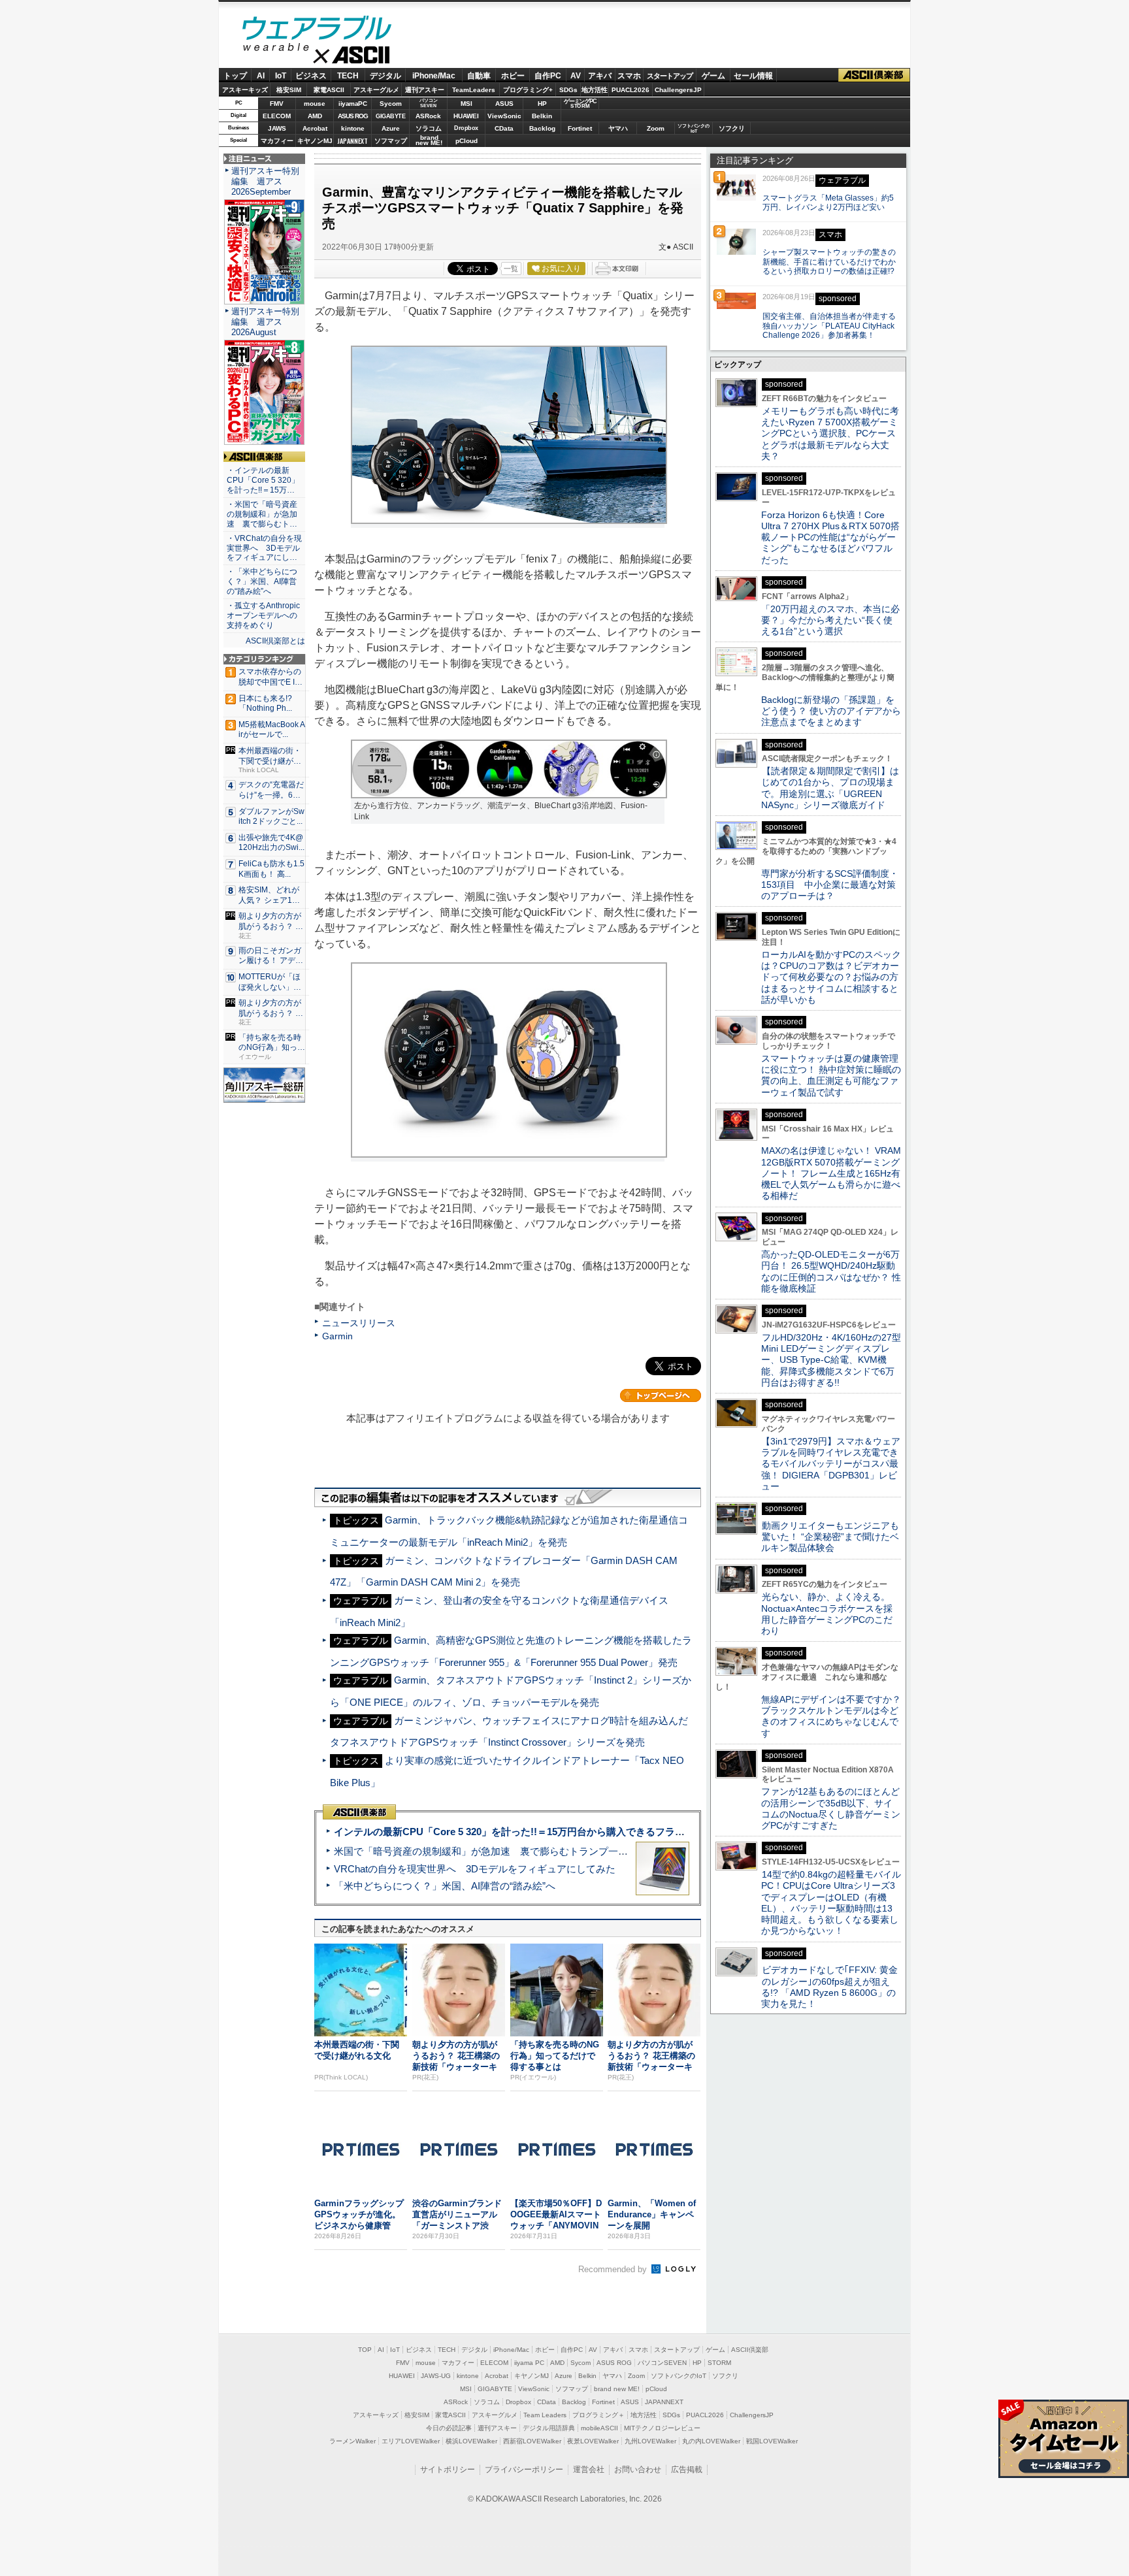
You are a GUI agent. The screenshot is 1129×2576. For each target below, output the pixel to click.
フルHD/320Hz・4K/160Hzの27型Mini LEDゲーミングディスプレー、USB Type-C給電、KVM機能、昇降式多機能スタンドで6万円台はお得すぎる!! (831, 1360)
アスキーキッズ (245, 90)
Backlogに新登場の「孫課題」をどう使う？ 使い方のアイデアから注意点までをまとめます (831, 711)
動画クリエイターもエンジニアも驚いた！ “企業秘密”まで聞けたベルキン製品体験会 (830, 1537)
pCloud (466, 141)
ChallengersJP (678, 90)
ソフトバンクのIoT (694, 128)
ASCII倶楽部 (874, 75)
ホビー (513, 76)
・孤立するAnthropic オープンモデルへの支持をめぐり (264, 615)
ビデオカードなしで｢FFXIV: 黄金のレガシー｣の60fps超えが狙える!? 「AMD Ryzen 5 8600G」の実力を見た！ (829, 1987)
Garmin (337, 1336)
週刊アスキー (425, 90)
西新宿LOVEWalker (532, 2441)
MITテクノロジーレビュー (662, 2428)
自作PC (548, 76)
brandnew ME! (429, 141)
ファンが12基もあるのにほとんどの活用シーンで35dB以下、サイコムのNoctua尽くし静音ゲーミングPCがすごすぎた (831, 1808)
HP (542, 104)
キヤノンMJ (315, 141)
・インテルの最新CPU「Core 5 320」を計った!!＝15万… (263, 480)
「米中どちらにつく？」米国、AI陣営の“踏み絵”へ (445, 1886)
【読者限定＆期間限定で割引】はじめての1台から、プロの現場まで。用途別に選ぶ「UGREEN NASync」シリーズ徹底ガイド (830, 788)
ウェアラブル (317, 30)
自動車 (479, 76)
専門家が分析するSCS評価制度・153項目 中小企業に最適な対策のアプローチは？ (830, 885)
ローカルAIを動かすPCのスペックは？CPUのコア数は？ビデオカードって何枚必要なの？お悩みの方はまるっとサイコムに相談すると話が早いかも (831, 977)
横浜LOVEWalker (471, 2441)
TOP (365, 2350)
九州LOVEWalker (650, 2441)
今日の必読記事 (449, 2428)
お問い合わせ (638, 2470)
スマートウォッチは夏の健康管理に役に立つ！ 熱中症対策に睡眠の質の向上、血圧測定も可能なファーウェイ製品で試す (831, 1075)
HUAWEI (466, 116)
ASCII (317, 58)
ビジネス (311, 76)
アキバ (600, 76)
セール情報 (753, 76)
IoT (281, 76)
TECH (348, 76)
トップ (235, 76)
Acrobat (315, 128)
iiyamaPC (352, 104)
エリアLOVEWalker (411, 2441)
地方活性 (595, 90)
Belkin (542, 116)
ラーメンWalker (352, 2441)
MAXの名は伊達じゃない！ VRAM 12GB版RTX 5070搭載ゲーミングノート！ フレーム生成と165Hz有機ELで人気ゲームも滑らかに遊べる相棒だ (831, 1173)
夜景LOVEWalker (593, 2441)
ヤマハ (618, 128)
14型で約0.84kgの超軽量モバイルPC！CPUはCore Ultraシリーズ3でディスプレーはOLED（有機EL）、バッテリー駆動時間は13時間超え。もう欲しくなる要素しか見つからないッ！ (831, 1902)
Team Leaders (545, 2415)
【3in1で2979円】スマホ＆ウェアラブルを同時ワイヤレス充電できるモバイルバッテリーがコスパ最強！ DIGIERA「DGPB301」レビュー (831, 1464)
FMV (277, 104)
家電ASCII (329, 90)
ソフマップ (391, 141)
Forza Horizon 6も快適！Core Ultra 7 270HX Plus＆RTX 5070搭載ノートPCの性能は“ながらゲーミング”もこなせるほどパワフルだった (830, 537)
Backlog (542, 128)
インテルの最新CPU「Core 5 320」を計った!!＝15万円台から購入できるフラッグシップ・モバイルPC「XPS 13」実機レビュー (616, 1832)
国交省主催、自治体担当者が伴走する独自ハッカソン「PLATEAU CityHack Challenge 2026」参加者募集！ (829, 326)
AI (261, 76)
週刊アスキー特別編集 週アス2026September (265, 181)
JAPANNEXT (352, 141)
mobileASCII (599, 2428)
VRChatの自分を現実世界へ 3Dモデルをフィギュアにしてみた (475, 1869)
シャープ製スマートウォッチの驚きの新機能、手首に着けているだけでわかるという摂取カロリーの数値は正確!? (829, 262)
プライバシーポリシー (524, 2470)
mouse (315, 104)
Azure (391, 128)
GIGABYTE (390, 116)
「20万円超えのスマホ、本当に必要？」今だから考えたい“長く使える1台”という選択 (830, 620)
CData (504, 128)
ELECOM (277, 116)
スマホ (629, 76)
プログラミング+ (528, 90)
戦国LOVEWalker (772, 2441)
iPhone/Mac (434, 76)
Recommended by (614, 2269)
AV (576, 76)
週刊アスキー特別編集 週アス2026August (265, 322)
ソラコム (429, 128)
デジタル (385, 76)
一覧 (511, 269)
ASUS (504, 104)
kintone (353, 128)
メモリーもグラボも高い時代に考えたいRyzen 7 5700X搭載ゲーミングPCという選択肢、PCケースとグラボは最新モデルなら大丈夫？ (830, 433)
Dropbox (466, 128)
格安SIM (289, 90)
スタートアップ (670, 76)
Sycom (391, 104)
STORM (719, 2363)
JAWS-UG (436, 2376)
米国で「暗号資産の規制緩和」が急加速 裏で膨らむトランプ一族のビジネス (505, 1851)
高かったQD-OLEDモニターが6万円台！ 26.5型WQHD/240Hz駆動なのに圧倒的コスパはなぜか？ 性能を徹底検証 (831, 1271)
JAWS (277, 128)
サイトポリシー (448, 2470)
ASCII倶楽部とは (275, 641)
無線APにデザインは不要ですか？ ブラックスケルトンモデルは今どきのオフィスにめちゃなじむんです (836, 1716)
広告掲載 (687, 2470)
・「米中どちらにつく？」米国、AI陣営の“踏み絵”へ (262, 581)
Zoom (656, 128)
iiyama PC (529, 2363)
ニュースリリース (359, 1323)
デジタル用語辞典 (549, 2428)
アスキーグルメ (376, 90)
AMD (315, 116)
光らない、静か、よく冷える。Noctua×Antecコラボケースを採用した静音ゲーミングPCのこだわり (827, 1614)
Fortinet (580, 128)
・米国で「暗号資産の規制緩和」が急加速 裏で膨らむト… (262, 514)
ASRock (428, 116)
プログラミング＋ (598, 2415)
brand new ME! (617, 2389)
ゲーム (713, 76)
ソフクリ (732, 128)
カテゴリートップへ (661, 1395)
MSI (466, 104)
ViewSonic (504, 116)
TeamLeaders (474, 90)
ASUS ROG (353, 116)
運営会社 (589, 2470)
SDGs (568, 90)
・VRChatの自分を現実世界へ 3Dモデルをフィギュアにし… (264, 548)
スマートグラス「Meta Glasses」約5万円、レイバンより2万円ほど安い (828, 203)
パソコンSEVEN (429, 103)
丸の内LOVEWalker (711, 2441)
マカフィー (277, 141)
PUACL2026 (630, 90)
